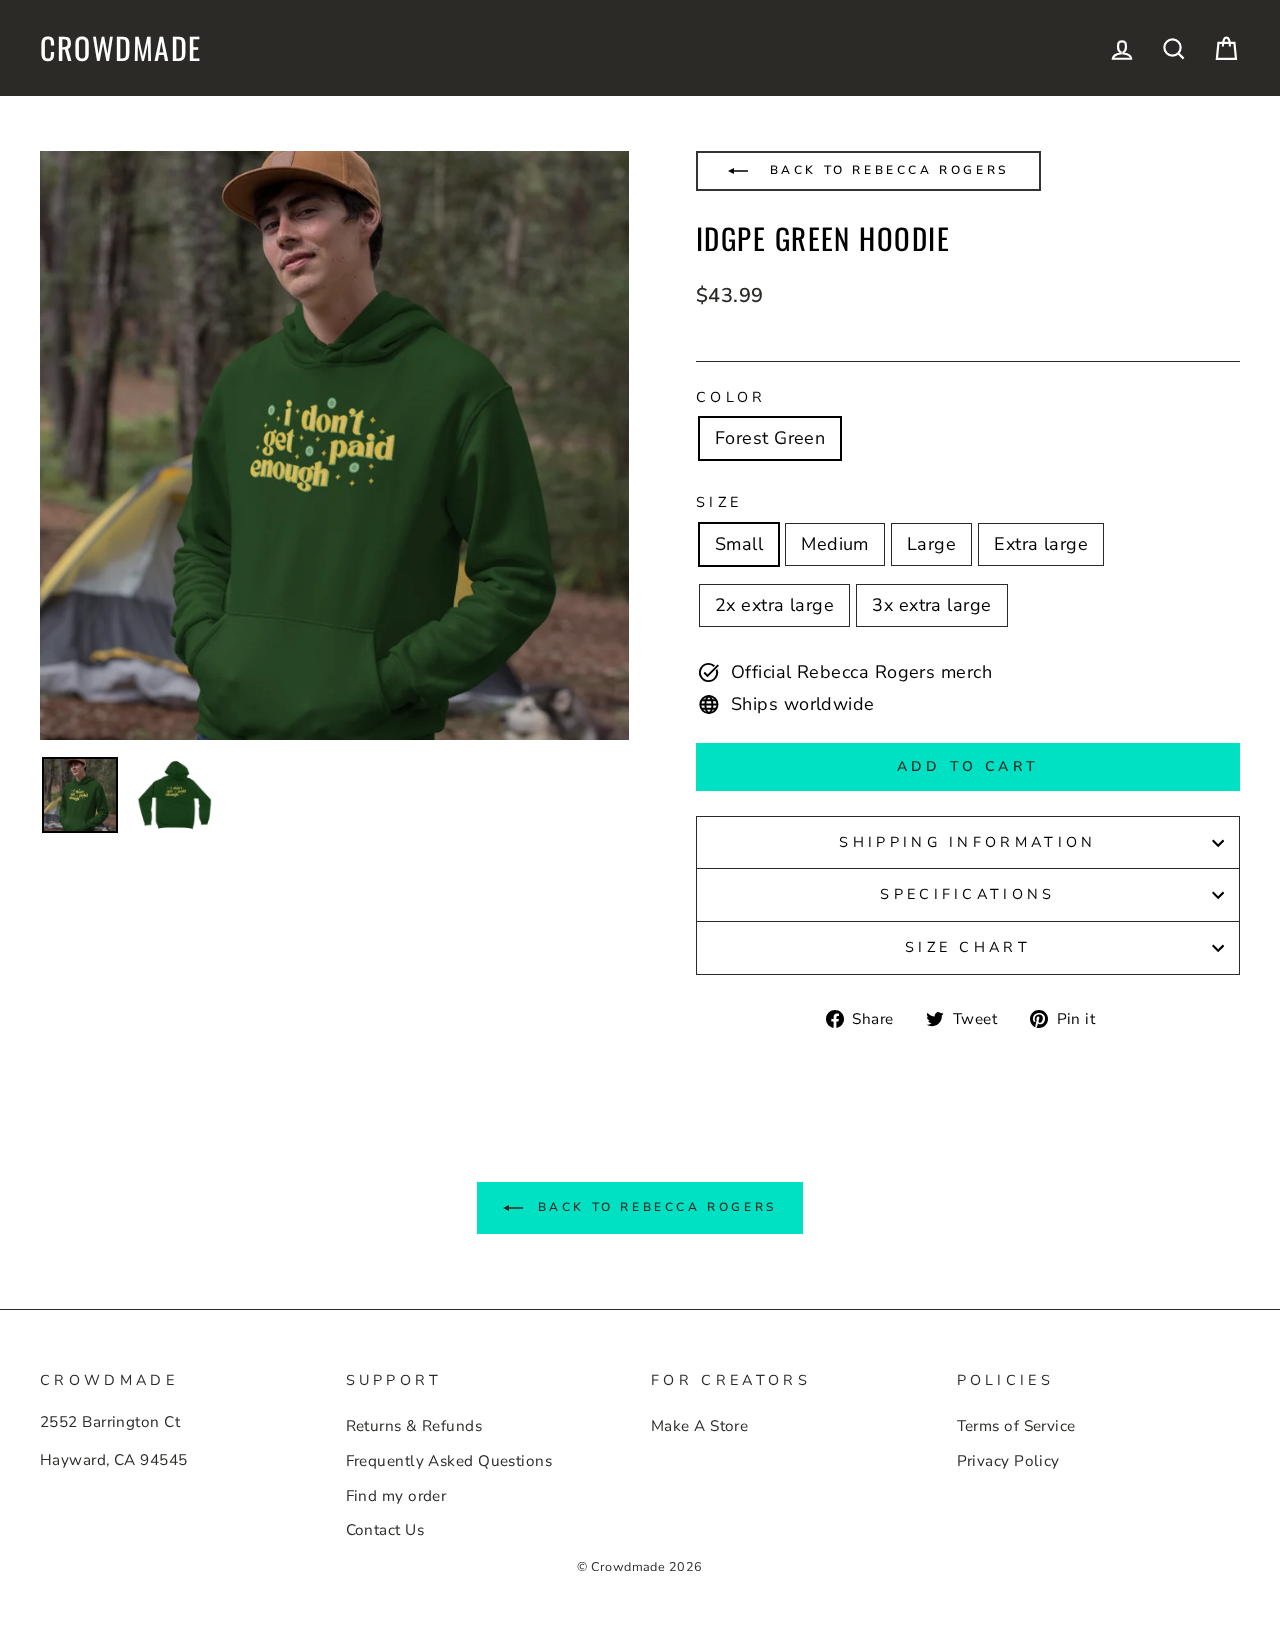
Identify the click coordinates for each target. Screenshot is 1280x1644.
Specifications (967, 894)
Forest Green (770, 438)
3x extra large (931, 605)
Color (731, 397)
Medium (835, 544)
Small (739, 544)
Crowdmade (121, 48)
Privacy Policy (1008, 1461)
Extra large (1041, 544)
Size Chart (968, 947)
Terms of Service (1016, 1426)
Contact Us (385, 1530)
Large (931, 544)
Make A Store (699, 1426)
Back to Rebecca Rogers (886, 170)
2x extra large (774, 605)
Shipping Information (967, 842)
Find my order (396, 1496)
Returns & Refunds (414, 1426)
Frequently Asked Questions (449, 1461)
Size (719, 502)
